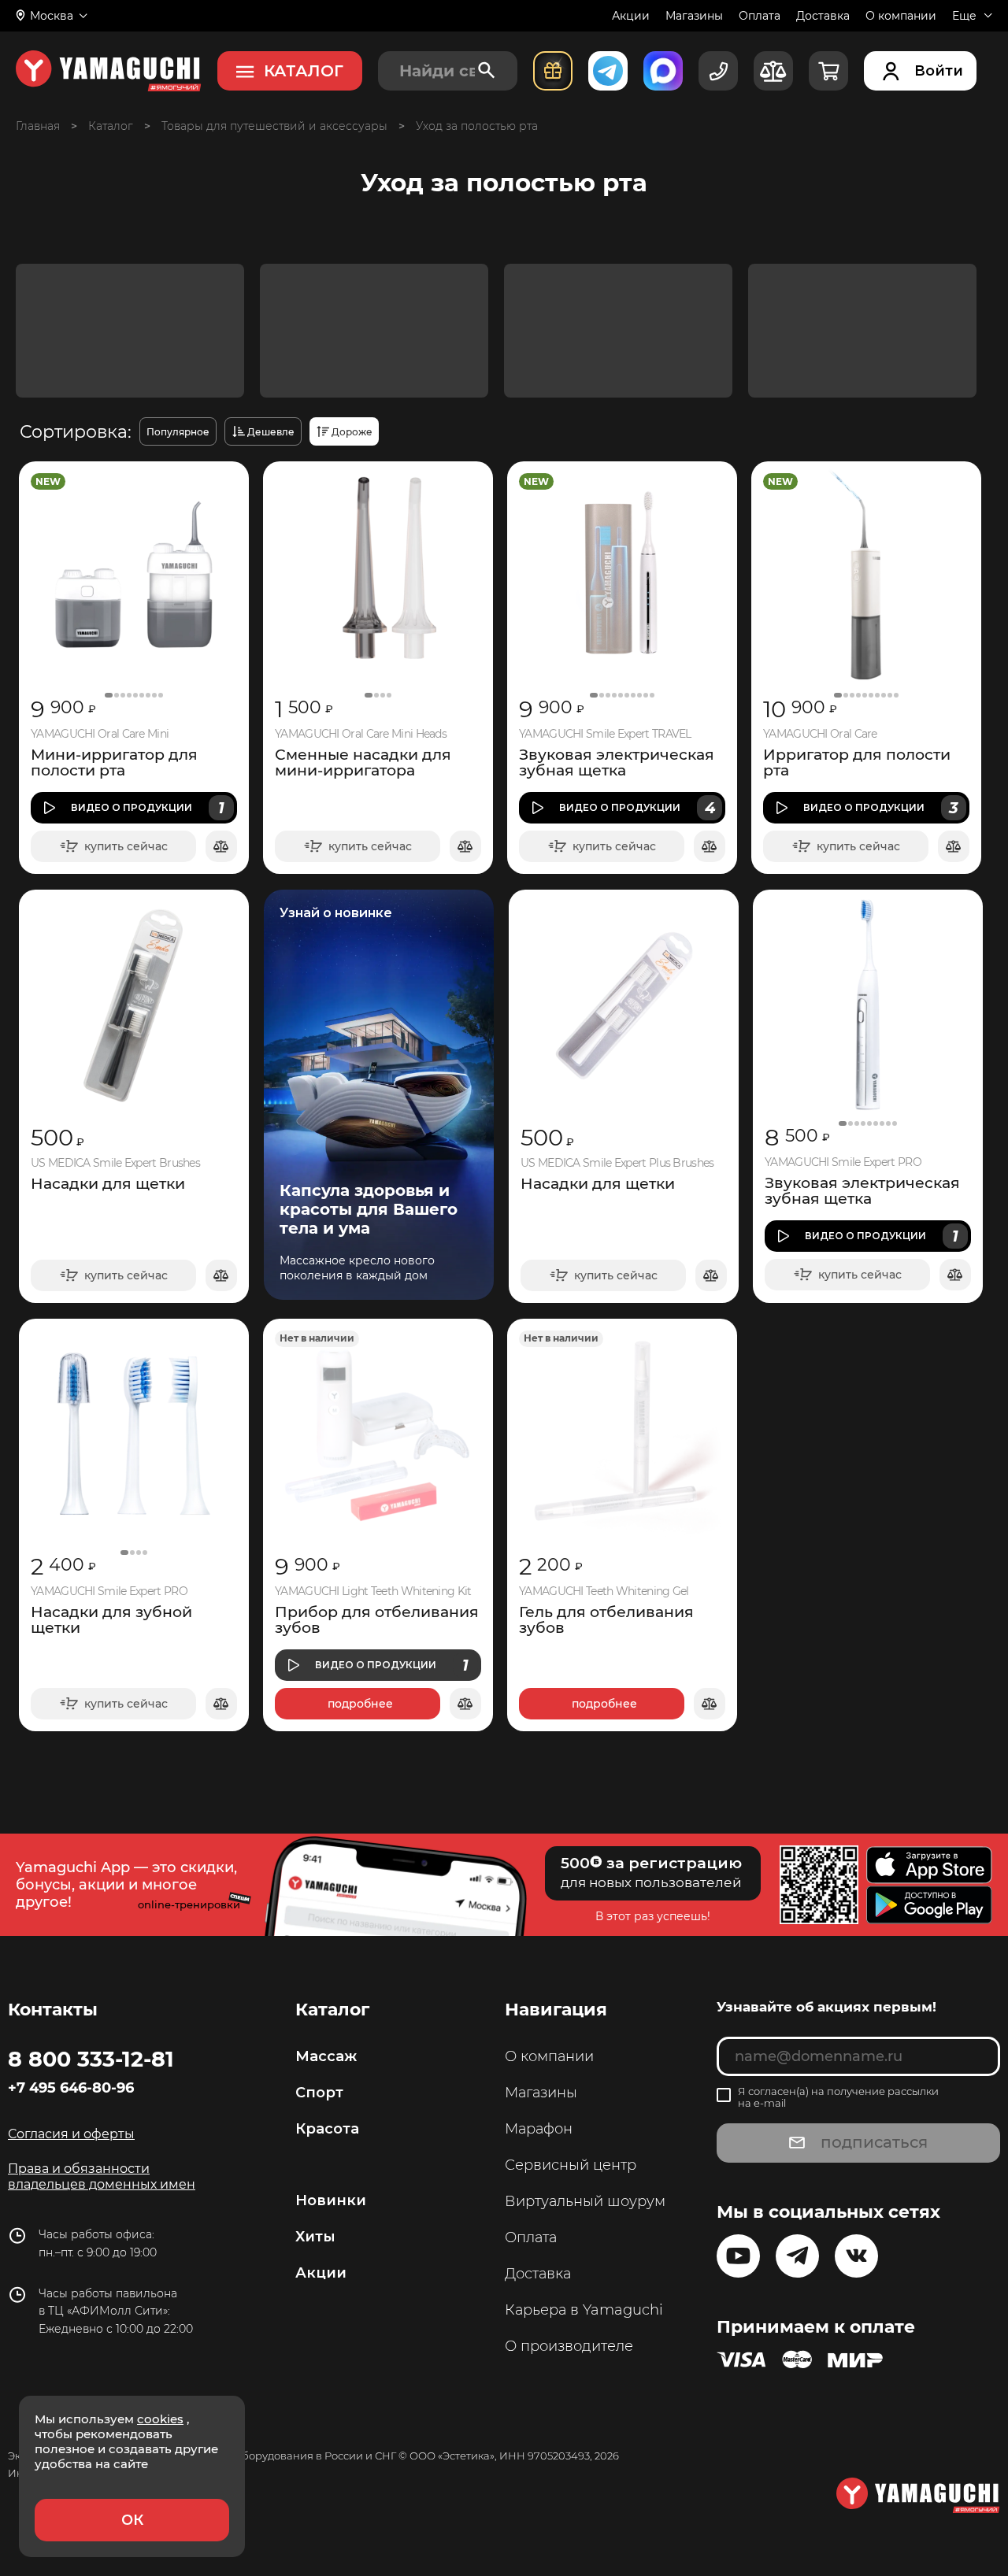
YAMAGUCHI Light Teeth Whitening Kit (373, 1591)
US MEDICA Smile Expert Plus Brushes (617, 1163)
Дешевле (271, 432)
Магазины (694, 16)
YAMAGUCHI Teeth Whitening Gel (604, 1591)
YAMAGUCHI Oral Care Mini (100, 734)
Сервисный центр (571, 2165)
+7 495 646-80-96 (71, 2088)
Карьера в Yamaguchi (584, 2310)
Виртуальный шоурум (585, 2201)
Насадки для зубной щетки (111, 1620)
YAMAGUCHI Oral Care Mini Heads (361, 734)
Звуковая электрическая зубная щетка (617, 763)
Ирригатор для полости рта (857, 763)
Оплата (760, 16)
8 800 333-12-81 (91, 2059)
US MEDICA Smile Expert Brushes (115, 1163)
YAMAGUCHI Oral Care (820, 734)
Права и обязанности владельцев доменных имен (102, 2176)
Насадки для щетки (108, 1184)
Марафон (539, 2129)
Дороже (352, 432)
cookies (160, 2419)
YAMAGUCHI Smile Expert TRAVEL (605, 734)
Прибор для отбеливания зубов (377, 1620)
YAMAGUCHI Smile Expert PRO (843, 1162)
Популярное (178, 432)
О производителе (569, 2346)
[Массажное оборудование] (111, 126)
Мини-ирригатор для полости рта (114, 763)
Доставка (823, 16)
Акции (631, 16)
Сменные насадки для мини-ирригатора (363, 763)
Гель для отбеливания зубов (606, 1620)
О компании (901, 16)
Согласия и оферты (71, 2134)
